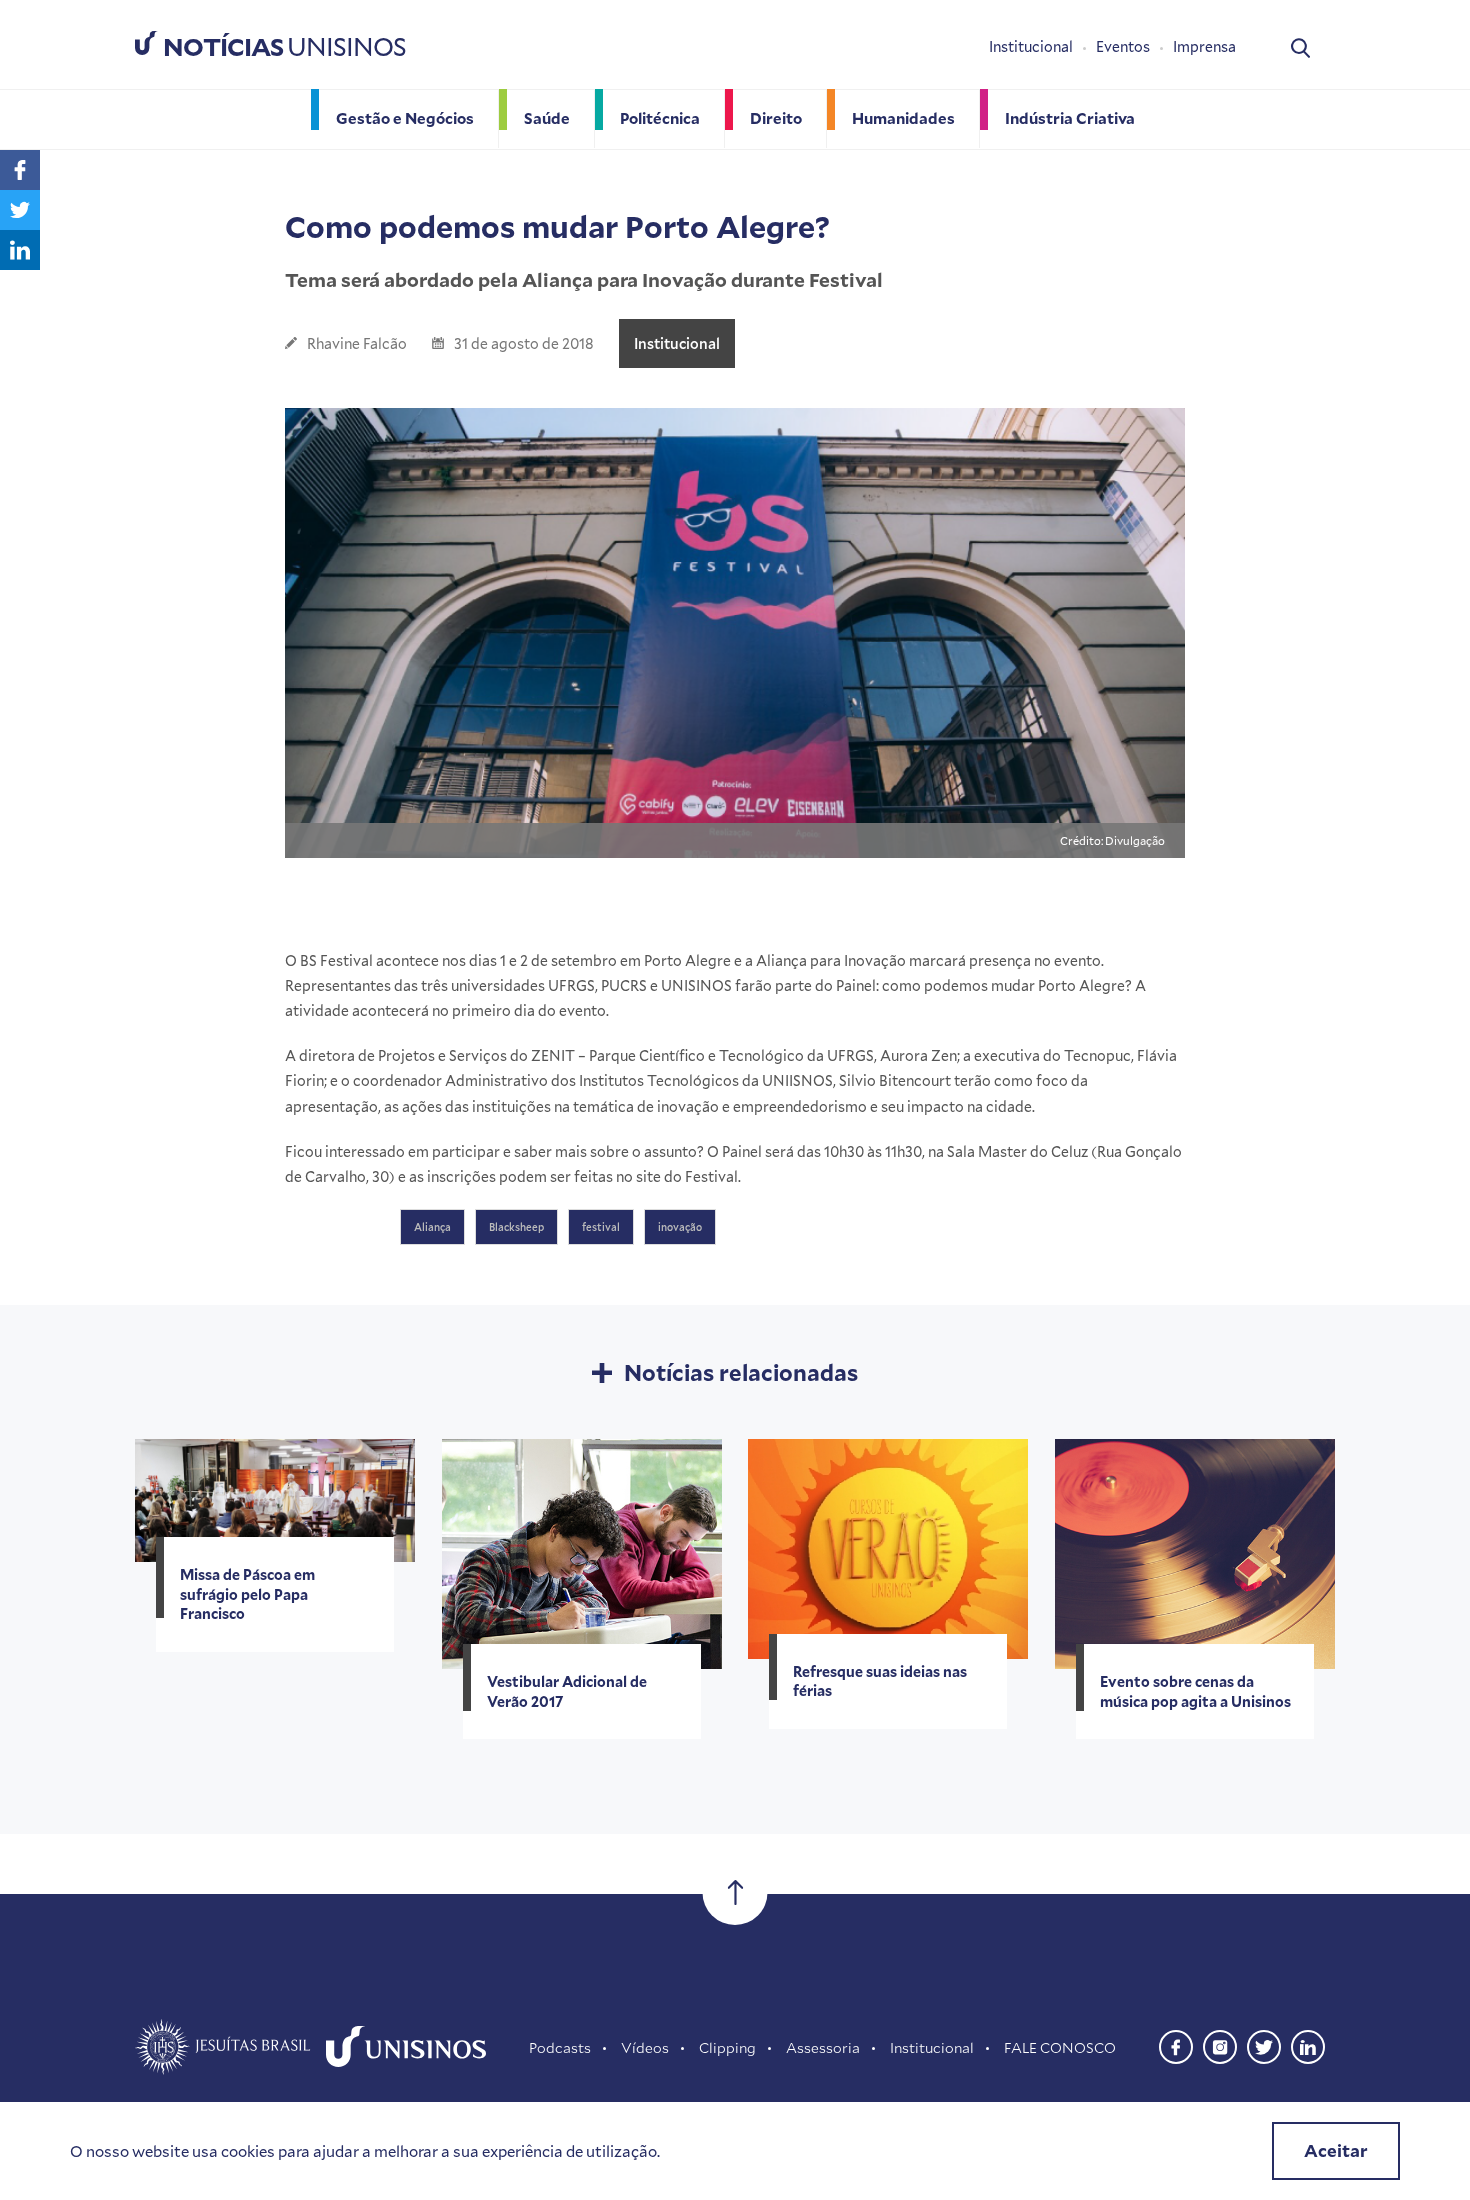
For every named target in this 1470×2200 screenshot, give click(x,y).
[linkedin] (1308, 2044)
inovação (680, 1227)
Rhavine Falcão (357, 343)
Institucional (1031, 46)
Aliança (432, 1227)
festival (601, 1227)
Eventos (1123, 46)
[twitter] (1264, 2044)
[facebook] (1176, 2044)
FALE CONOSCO (1060, 2047)
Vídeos (645, 2047)
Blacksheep (516, 1227)
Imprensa (1204, 46)
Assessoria (823, 2047)
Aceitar (1336, 2150)
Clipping (727, 2047)
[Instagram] (1220, 2044)
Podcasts (560, 2047)
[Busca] (1300, 46)
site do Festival (687, 1176)
